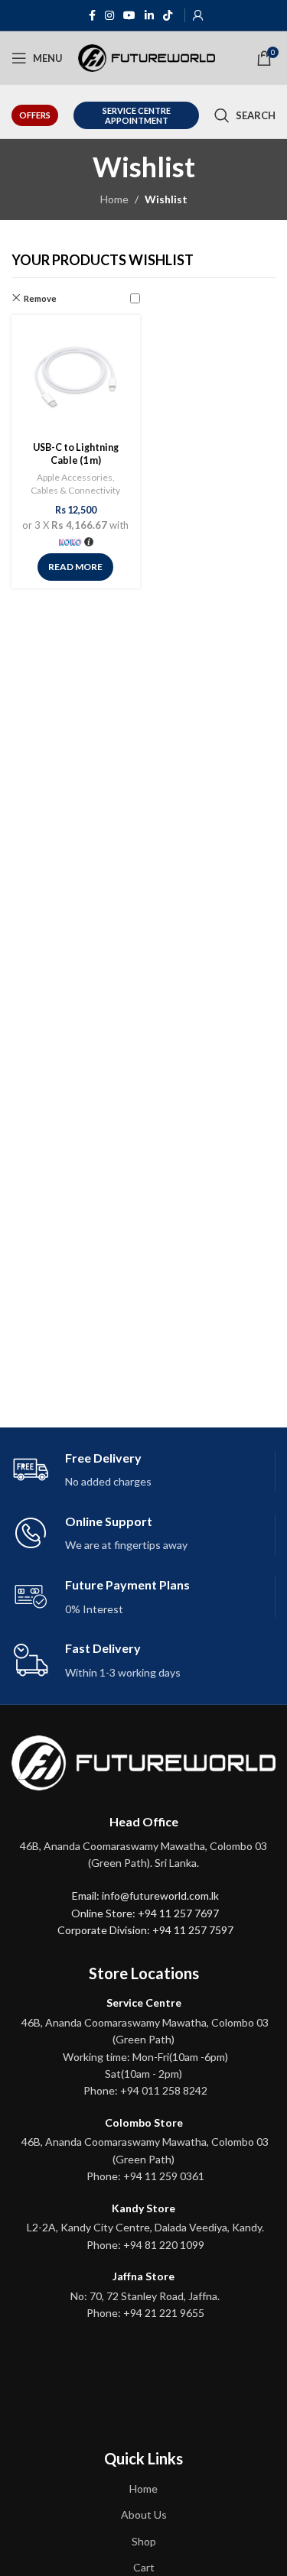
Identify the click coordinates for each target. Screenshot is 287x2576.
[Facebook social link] (92, 16)
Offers (35, 115)
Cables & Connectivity (75, 490)
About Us (144, 2514)
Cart (144, 2567)
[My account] (198, 15)
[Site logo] (147, 57)
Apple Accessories (75, 477)
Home (114, 199)
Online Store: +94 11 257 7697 (145, 1913)
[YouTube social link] (129, 16)
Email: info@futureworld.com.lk (145, 1896)
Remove (40, 298)
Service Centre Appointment (137, 115)
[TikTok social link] (168, 16)
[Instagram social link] (109, 16)
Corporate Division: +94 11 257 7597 (145, 1930)
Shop (144, 2541)
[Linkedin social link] (149, 16)
